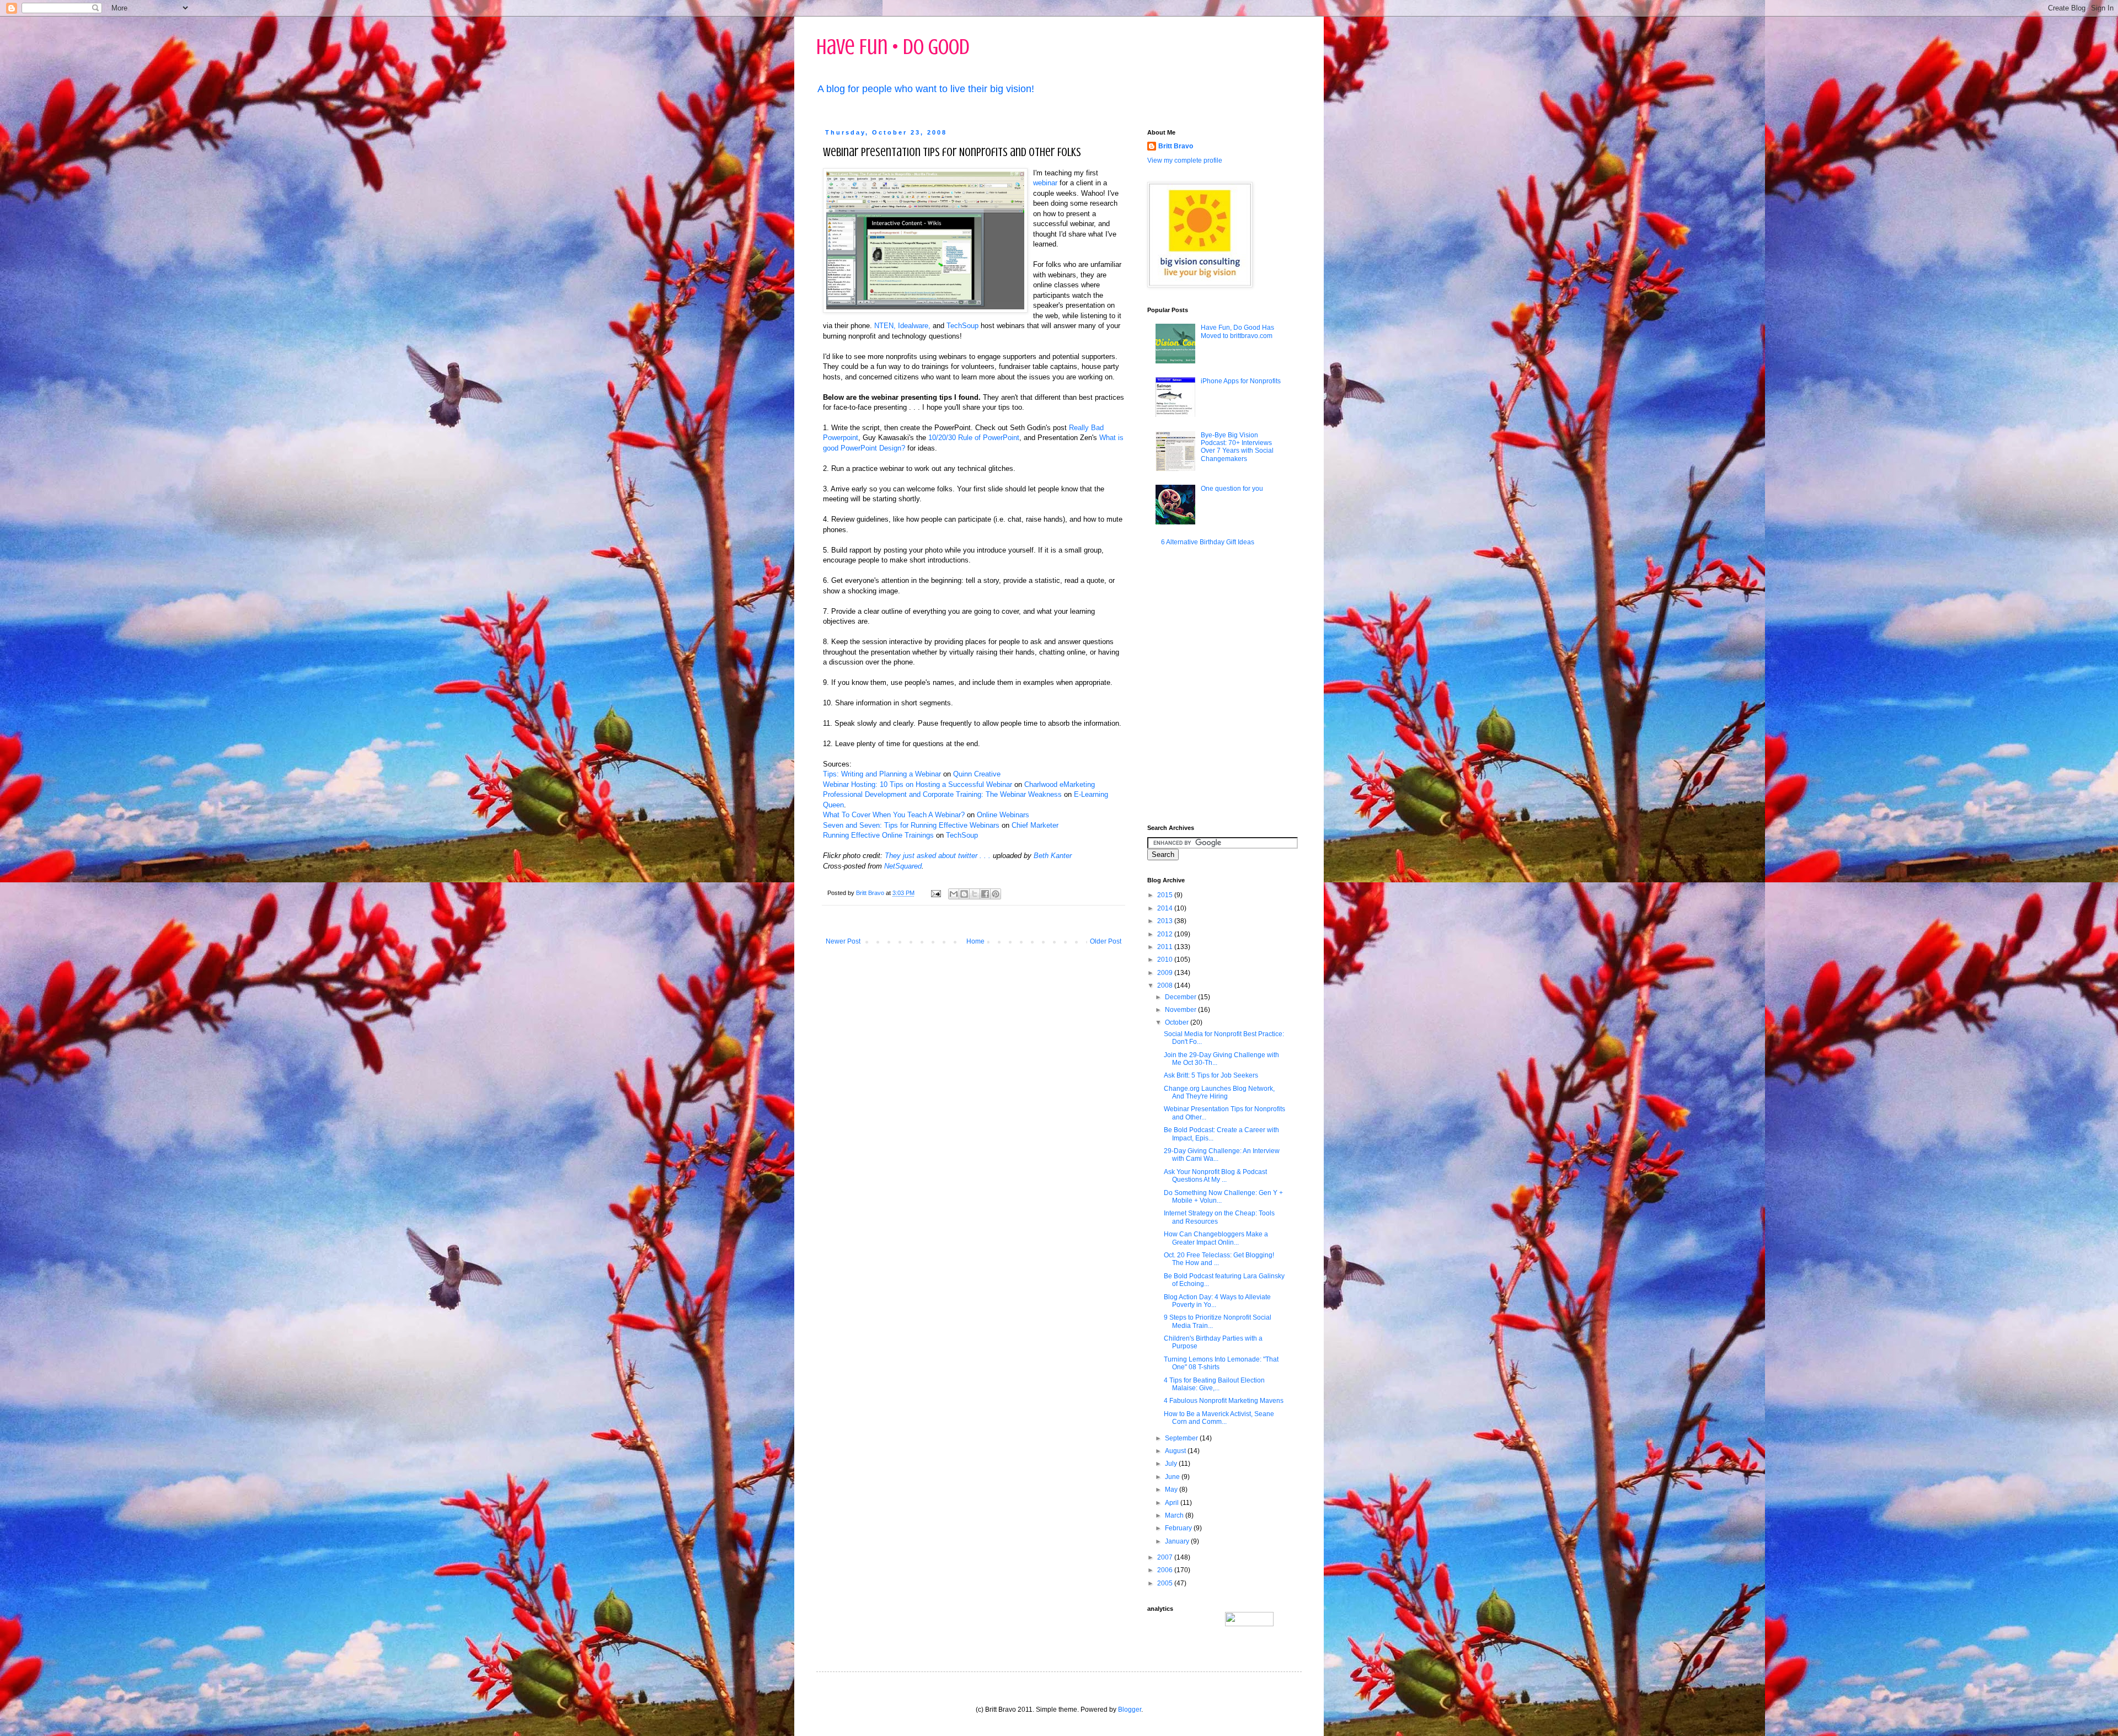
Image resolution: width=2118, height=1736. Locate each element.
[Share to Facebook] (985, 894)
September (1182, 1438)
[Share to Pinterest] (996, 894)
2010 (1166, 960)
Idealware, (914, 326)
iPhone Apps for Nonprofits (1241, 381)
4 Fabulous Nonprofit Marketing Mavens (1224, 1401)
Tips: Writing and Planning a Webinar (882, 774)
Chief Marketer (1035, 825)
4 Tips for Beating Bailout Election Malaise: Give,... (1214, 1384)
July (1172, 1464)
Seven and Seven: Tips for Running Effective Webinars (911, 825)
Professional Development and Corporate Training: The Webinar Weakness (942, 794)
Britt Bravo (1176, 146)
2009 (1166, 973)
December (1181, 997)
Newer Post (843, 941)
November (1181, 1010)
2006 (1166, 1570)
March (1175, 1515)
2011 (1166, 947)
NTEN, (886, 326)
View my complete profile (1185, 160)
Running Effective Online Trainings (878, 835)
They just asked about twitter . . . (938, 856)
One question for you (1232, 489)
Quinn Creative (977, 774)
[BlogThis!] (964, 894)
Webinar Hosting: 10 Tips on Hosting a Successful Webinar (918, 784)
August (1176, 1451)
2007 (1166, 1557)
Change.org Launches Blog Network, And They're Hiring (1219, 1092)
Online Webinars (1003, 815)
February (1179, 1528)
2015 (1166, 895)
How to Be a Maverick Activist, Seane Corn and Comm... (1219, 1418)
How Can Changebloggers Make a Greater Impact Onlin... (1216, 1238)
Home (975, 941)
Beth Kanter (1053, 856)
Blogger (1130, 1710)
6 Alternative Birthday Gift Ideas (1208, 542)
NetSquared (903, 866)
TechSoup (962, 326)
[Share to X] (975, 894)
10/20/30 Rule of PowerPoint (974, 438)
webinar (1045, 183)
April (1173, 1503)
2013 (1166, 921)
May (1172, 1489)
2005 (1166, 1583)
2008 (1166, 985)
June (1173, 1477)
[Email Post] (935, 893)
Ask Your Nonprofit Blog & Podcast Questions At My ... (1215, 1176)
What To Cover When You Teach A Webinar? (894, 815)
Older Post (1106, 941)
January (1178, 1541)
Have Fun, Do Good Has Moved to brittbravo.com (1237, 331)
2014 (1166, 908)
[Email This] (954, 894)
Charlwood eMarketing (1060, 784)
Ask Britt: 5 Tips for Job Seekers (1211, 1075)
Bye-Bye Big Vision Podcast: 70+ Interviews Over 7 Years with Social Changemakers (1237, 447)
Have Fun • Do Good (893, 47)
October (1178, 1022)
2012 (1166, 934)
